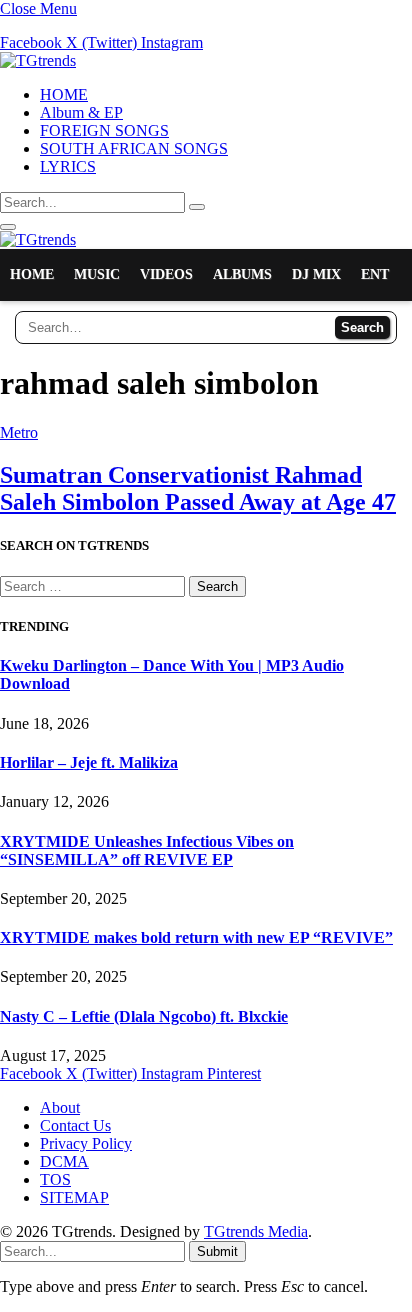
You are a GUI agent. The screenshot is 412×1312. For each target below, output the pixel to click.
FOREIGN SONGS (104, 130)
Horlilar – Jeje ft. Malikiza (89, 762)
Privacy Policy (86, 1143)
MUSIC (97, 274)
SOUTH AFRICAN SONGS (134, 148)
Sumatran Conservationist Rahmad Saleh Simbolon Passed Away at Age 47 (198, 488)
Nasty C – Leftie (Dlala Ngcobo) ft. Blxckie (144, 1016)
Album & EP (81, 112)
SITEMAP (74, 1197)
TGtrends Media (256, 1231)
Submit (217, 1251)
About (60, 1107)
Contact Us (75, 1125)
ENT (375, 274)
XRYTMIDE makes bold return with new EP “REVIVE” (196, 937)
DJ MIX (316, 274)
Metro (19, 432)
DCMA (64, 1161)
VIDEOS (166, 274)
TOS (55, 1179)
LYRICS (68, 166)
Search (362, 327)
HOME (64, 94)
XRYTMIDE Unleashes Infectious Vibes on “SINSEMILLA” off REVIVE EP (147, 850)
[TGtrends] (38, 60)
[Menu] (8, 227)
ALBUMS (242, 274)
